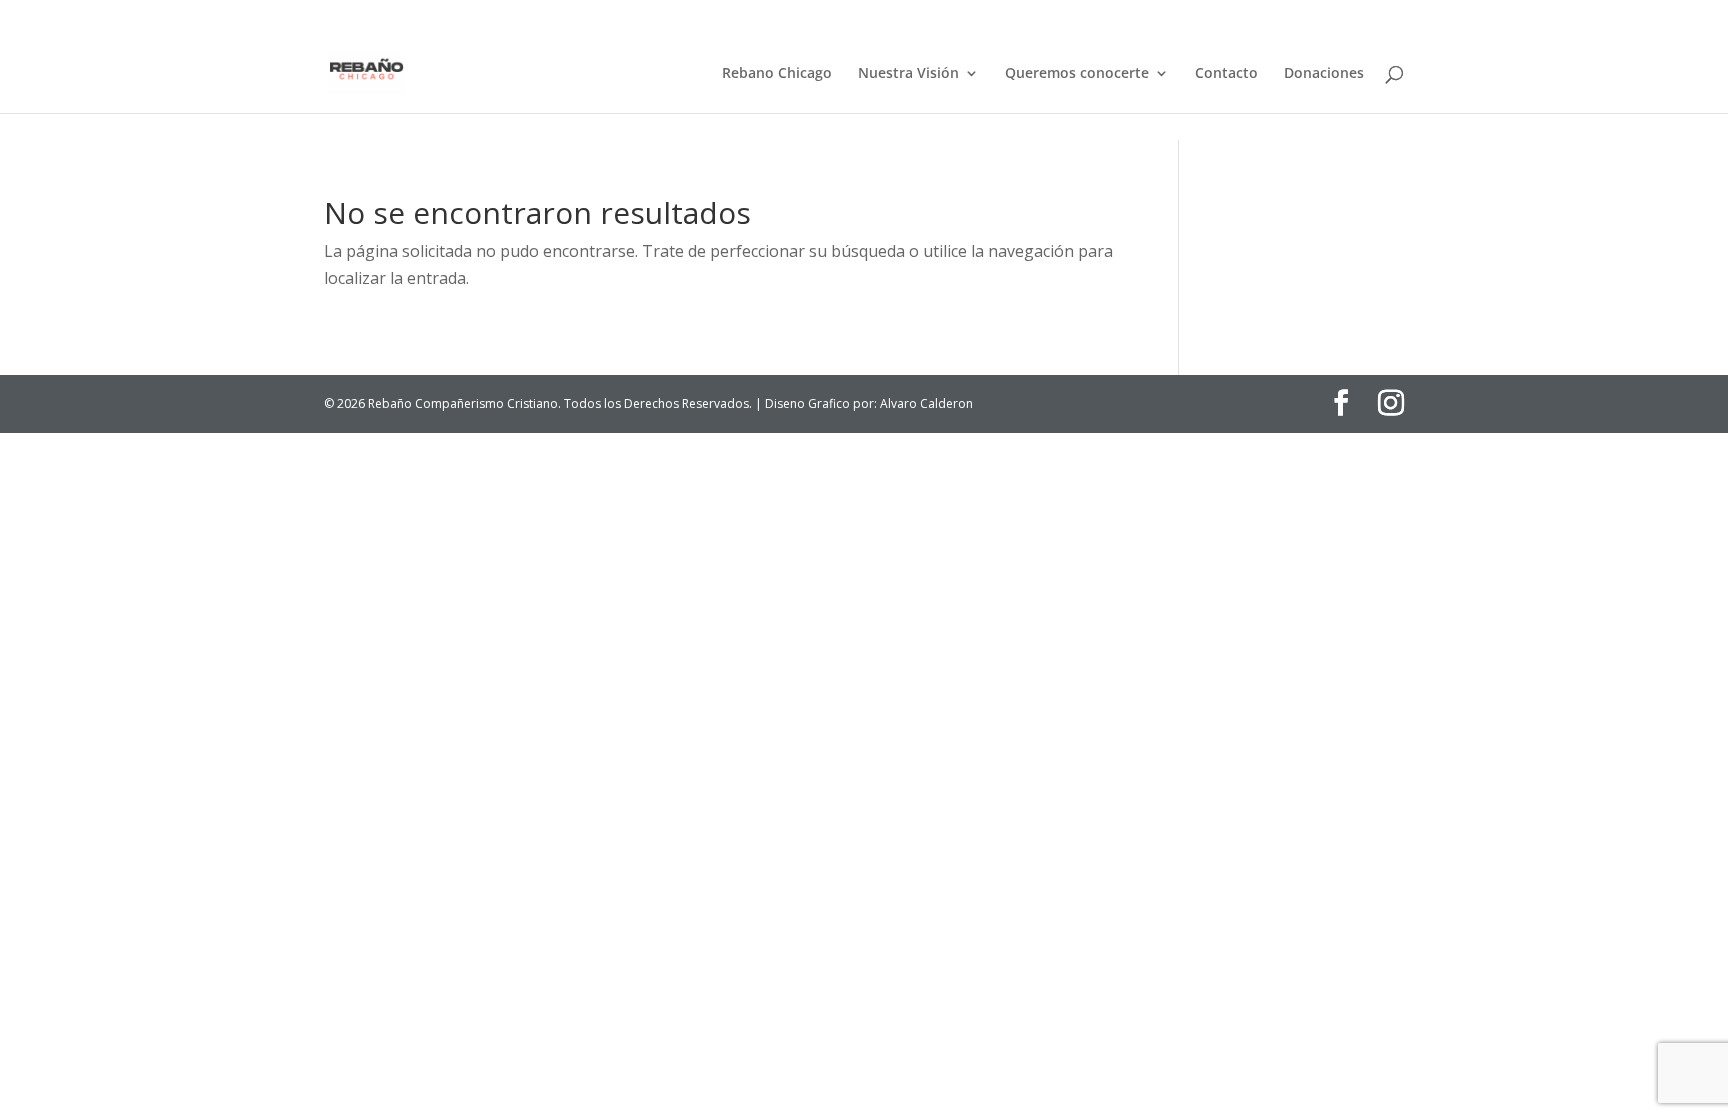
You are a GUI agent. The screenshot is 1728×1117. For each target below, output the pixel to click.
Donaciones (1324, 74)
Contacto (1226, 74)
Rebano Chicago (777, 74)
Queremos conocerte (1077, 74)
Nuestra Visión (908, 74)
